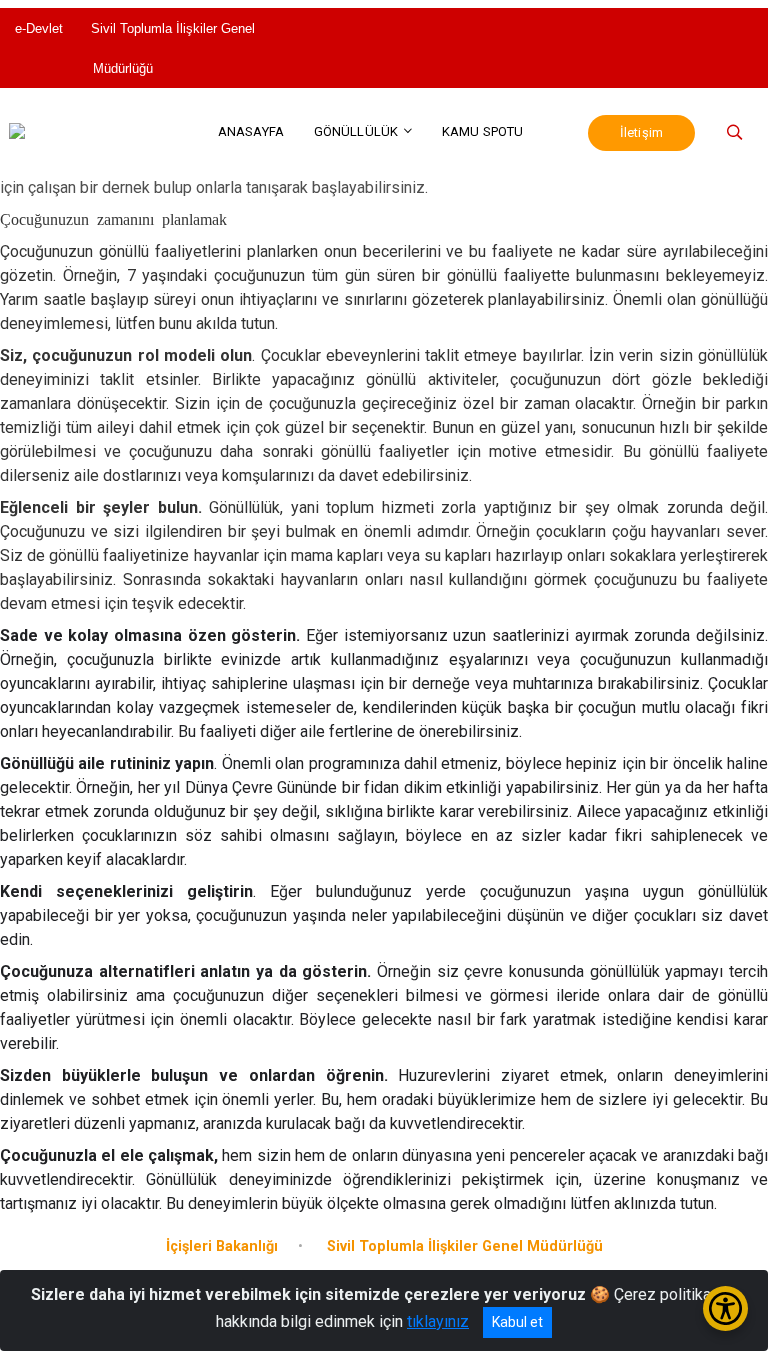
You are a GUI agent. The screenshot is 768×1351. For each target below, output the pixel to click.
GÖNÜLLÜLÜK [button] (356, 131)
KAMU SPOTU (482, 131)
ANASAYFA (251, 131)
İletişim (641, 132)
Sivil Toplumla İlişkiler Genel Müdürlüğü (173, 48)
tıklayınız (438, 1321)
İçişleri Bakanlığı (222, 1246)
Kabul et (517, 1322)
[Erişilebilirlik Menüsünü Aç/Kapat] (725, 1308)
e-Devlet (41, 28)
